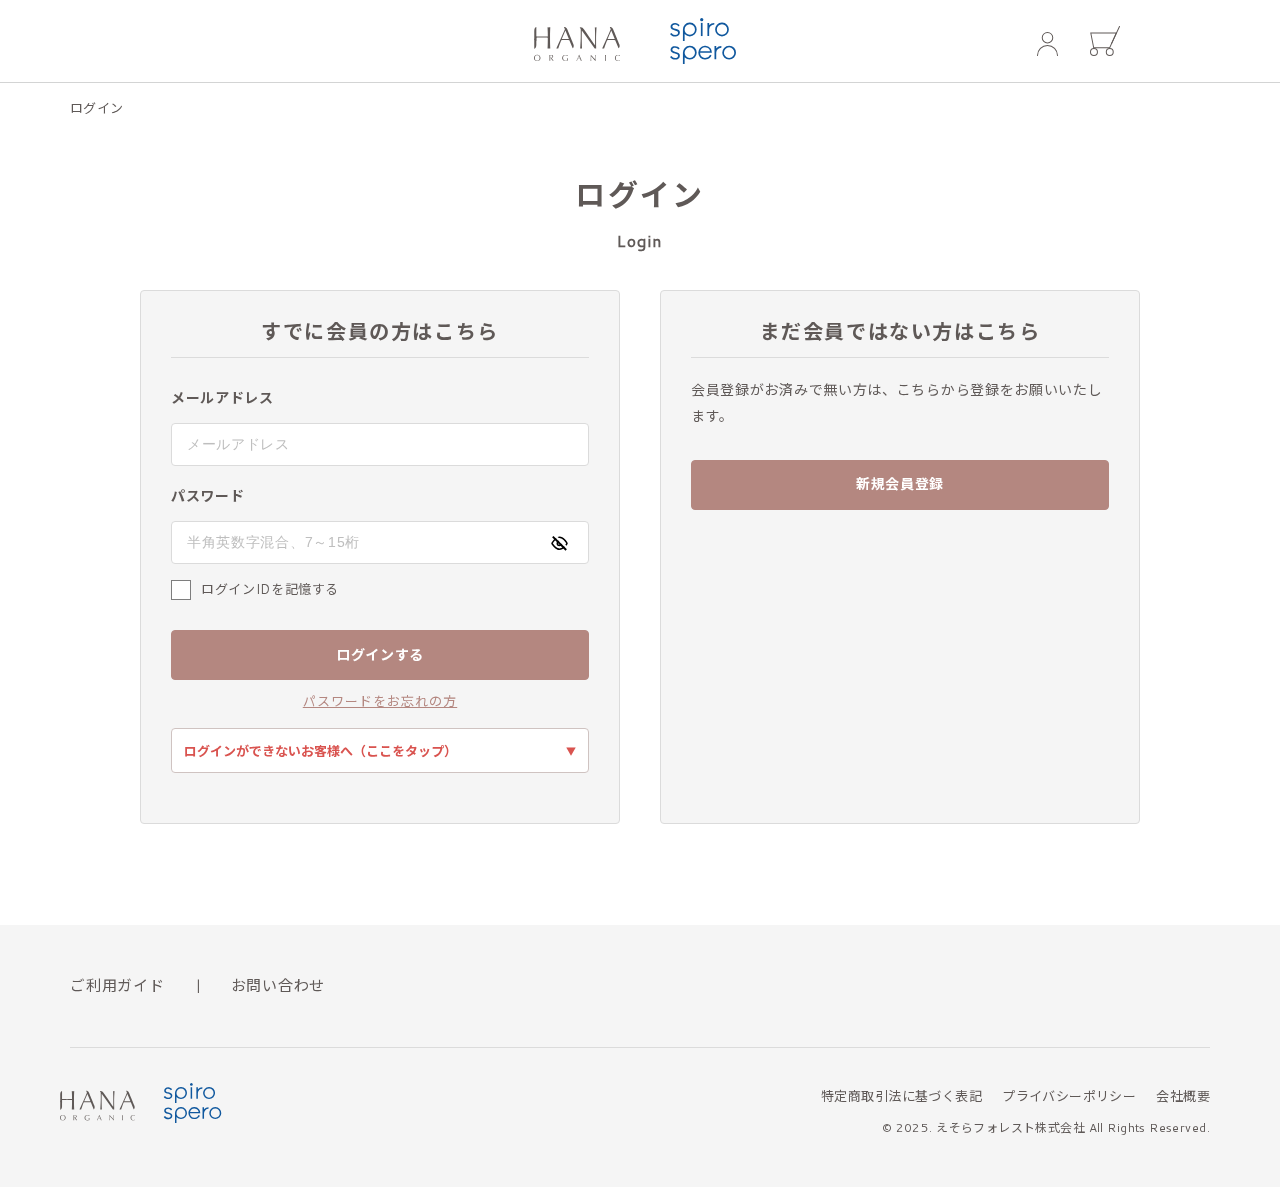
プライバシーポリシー (1069, 1096)
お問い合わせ (278, 985)
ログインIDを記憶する (270, 589)
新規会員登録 (900, 484)
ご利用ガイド (117, 985)
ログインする (380, 655)
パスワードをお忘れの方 (380, 701)
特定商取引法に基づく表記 (901, 1096)
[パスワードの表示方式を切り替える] (559, 543)
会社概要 (1183, 1096)
